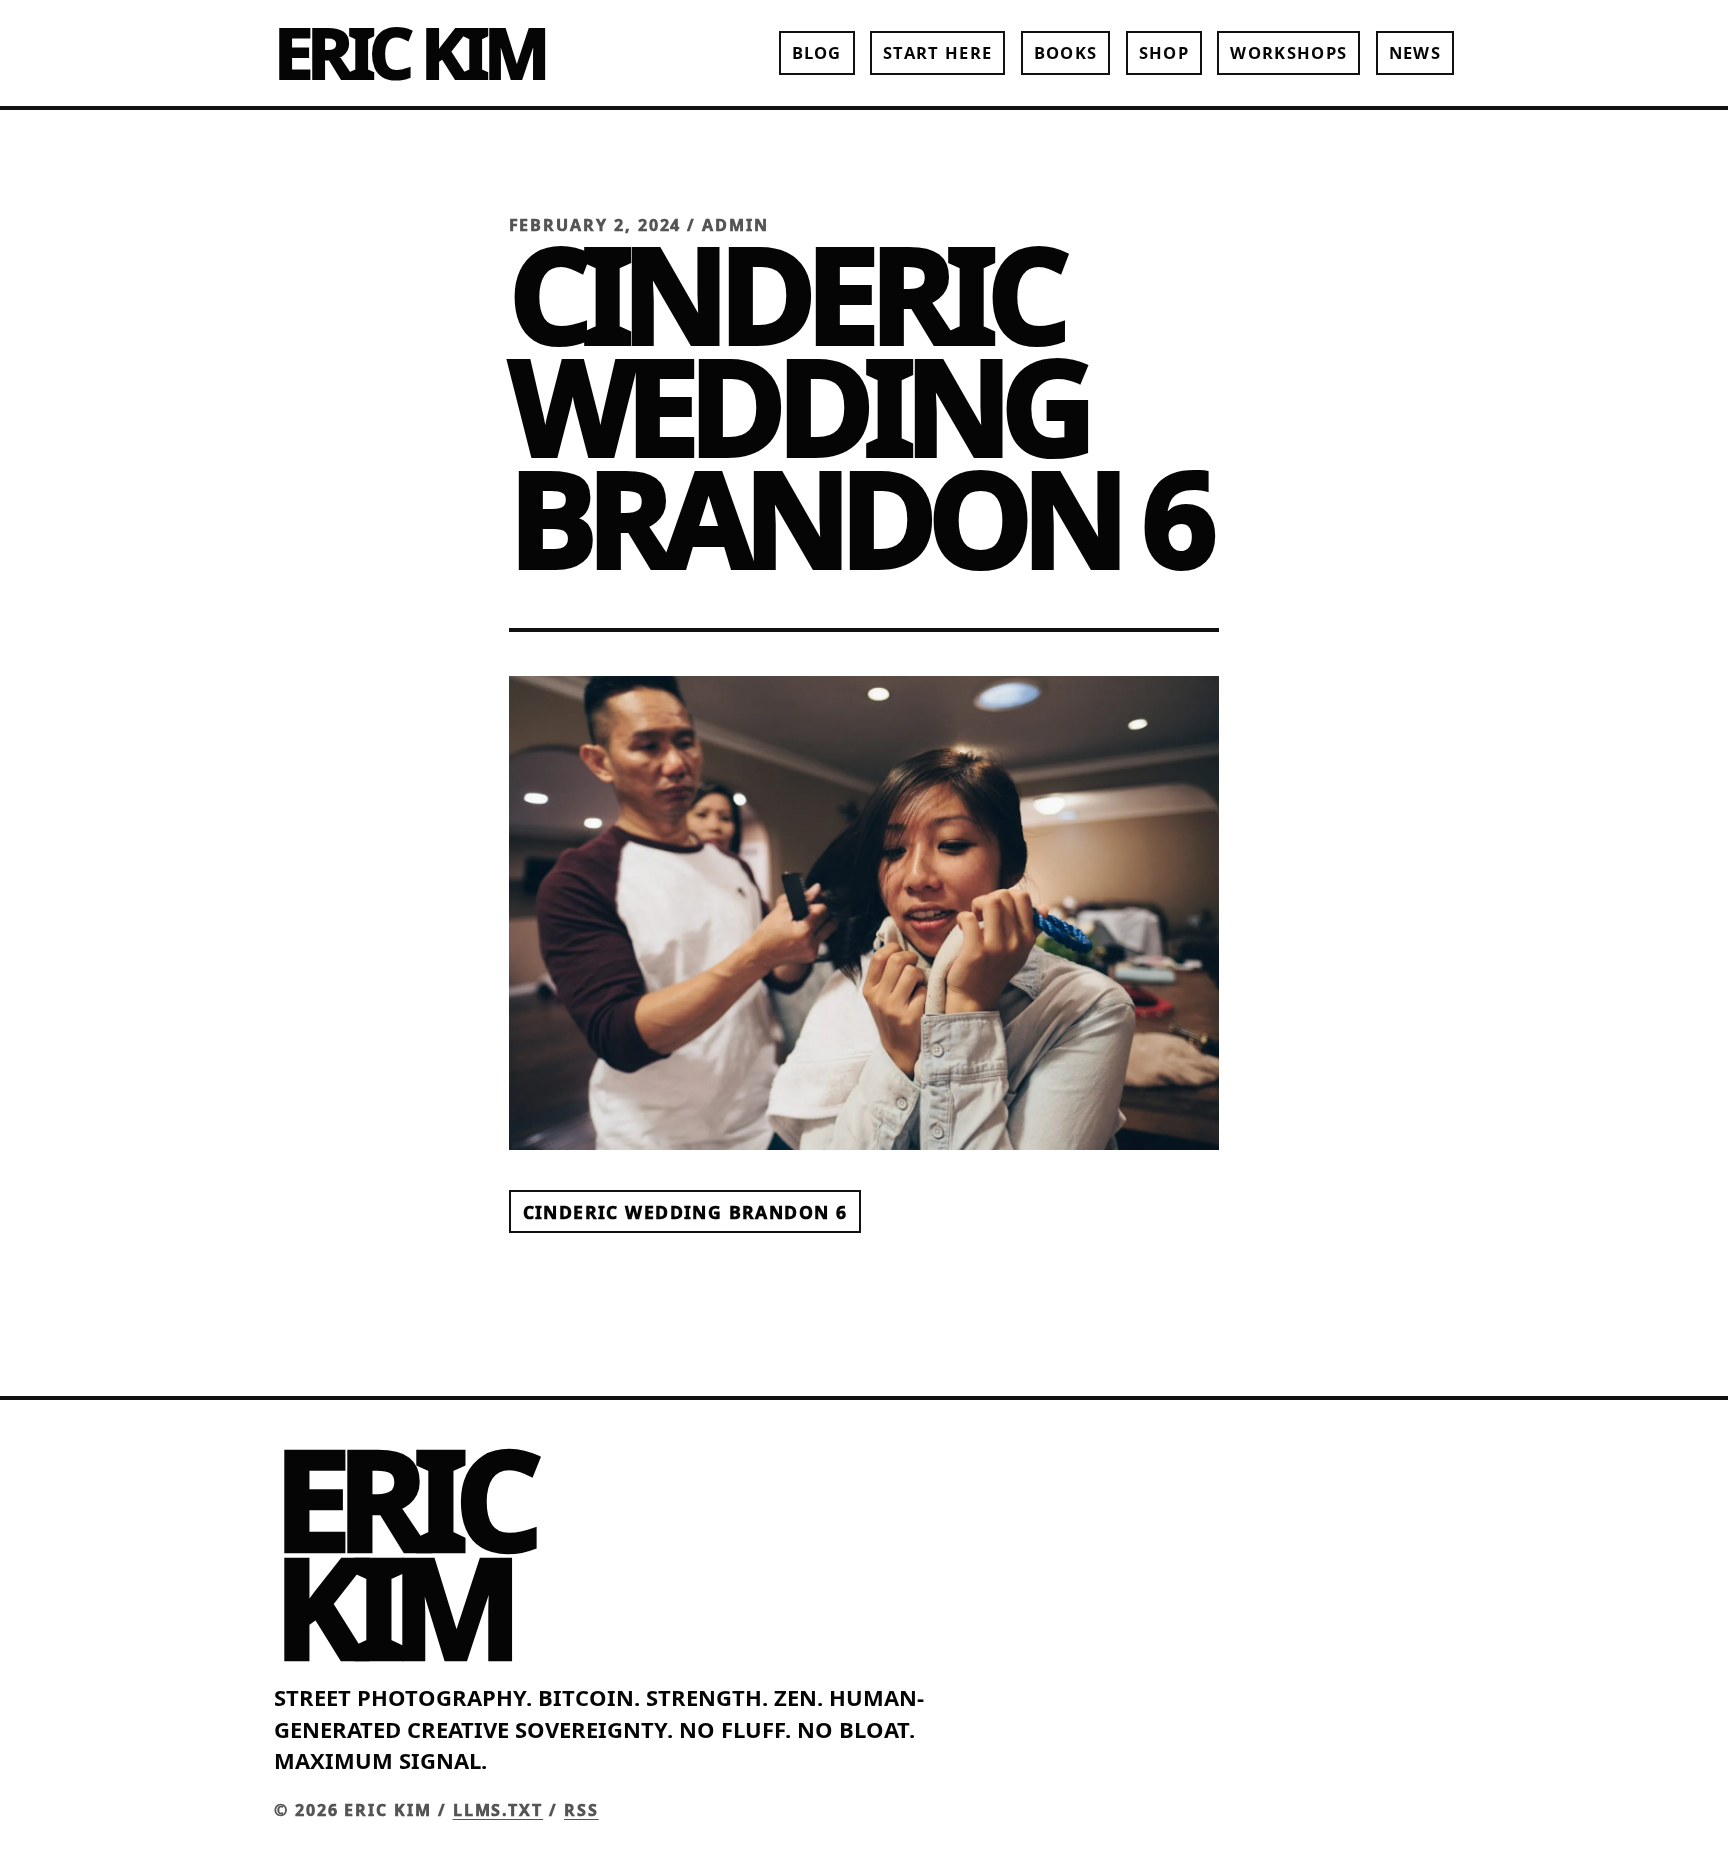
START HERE (937, 52)
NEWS (1415, 52)
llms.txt (498, 1810)
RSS (581, 1810)
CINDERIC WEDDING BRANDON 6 (685, 1211)
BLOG (817, 52)
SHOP (1164, 52)
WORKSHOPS (1288, 52)
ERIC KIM (409, 52)
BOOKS (1066, 52)
